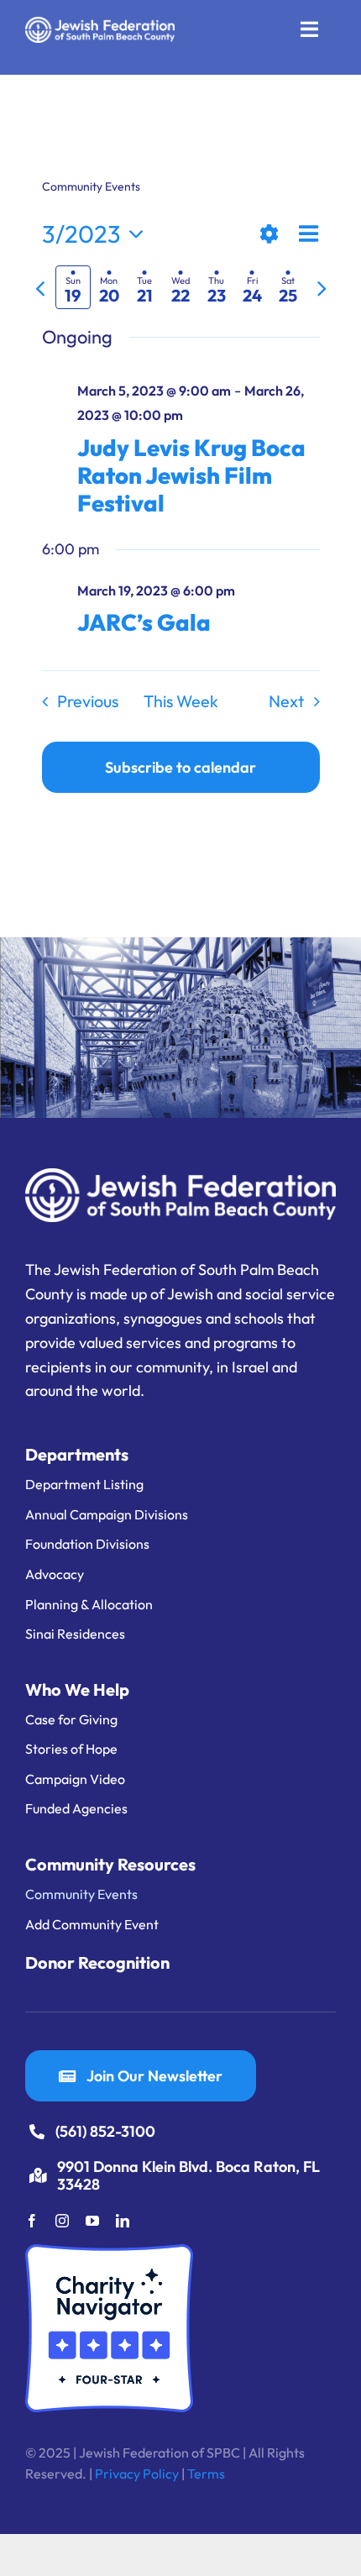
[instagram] (62, 2221)
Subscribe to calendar (180, 767)
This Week (181, 701)
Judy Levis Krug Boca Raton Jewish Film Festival (191, 475)
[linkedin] (123, 2221)
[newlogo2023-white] (100, 24)
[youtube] (92, 2221)
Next (286, 701)
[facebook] (32, 2221)
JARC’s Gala (144, 622)
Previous (88, 701)
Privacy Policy (137, 2474)
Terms (206, 2474)
